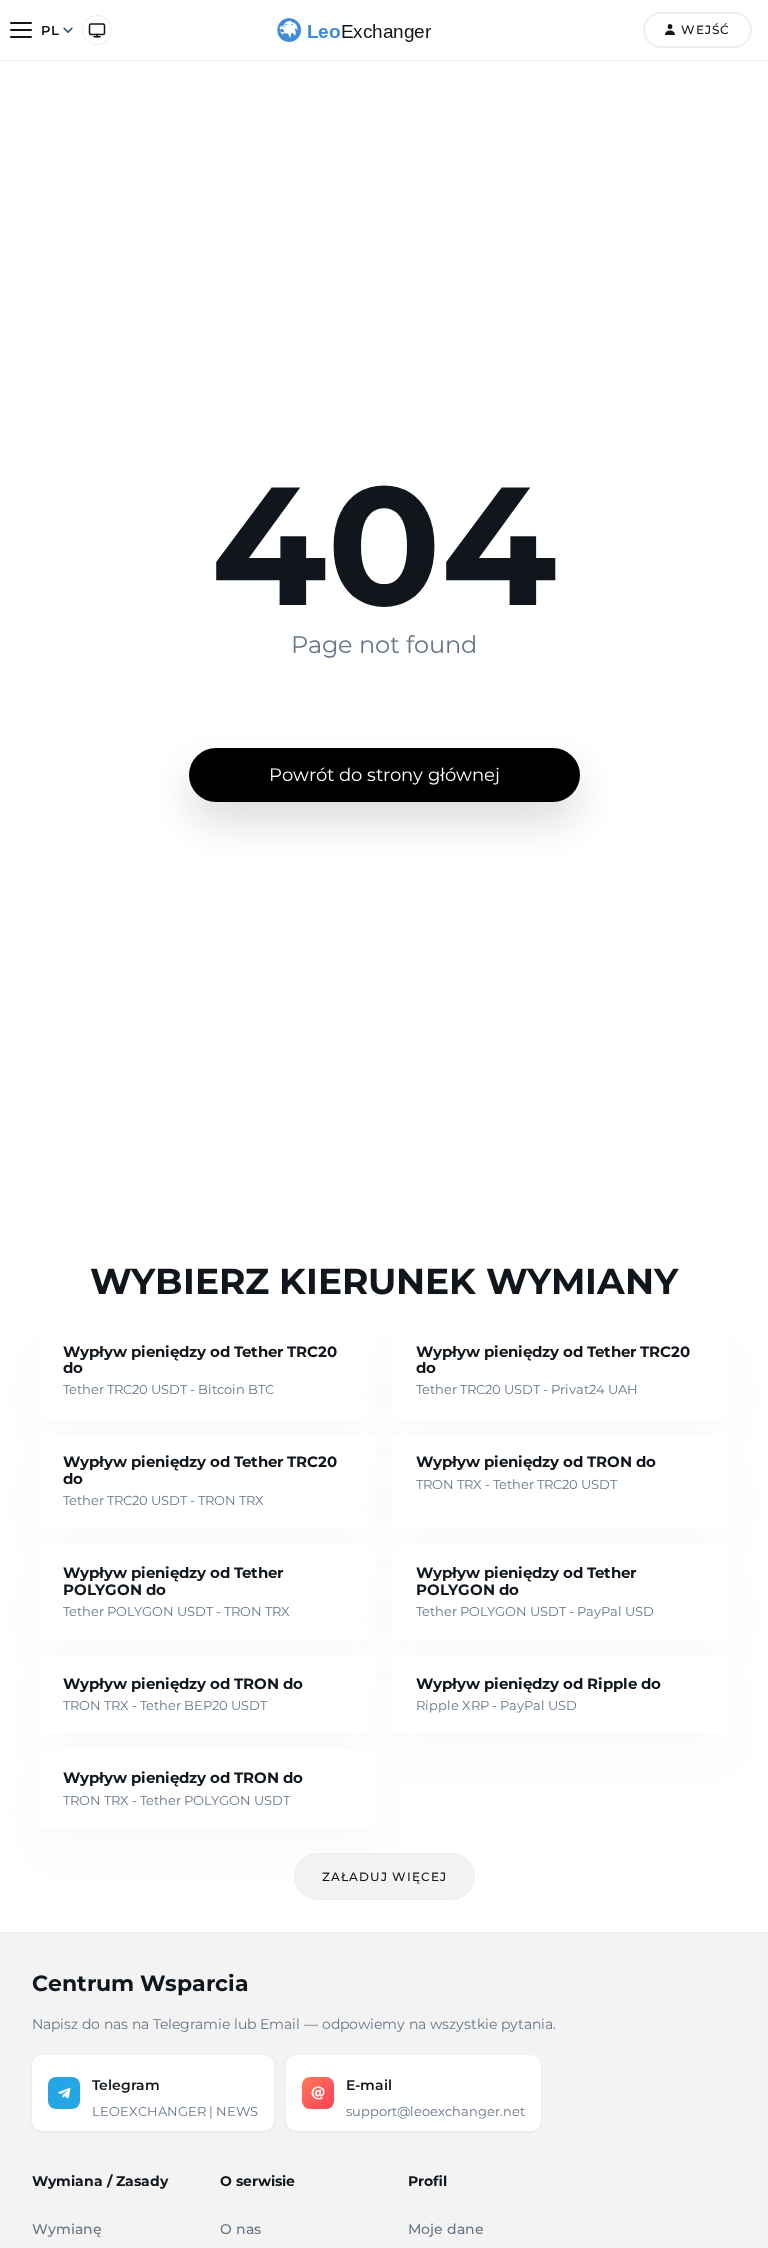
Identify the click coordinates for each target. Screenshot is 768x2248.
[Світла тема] (97, 30)
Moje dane (446, 2229)
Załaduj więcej (384, 1876)
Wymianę (67, 2229)
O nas (240, 2229)
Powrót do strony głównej (384, 775)
